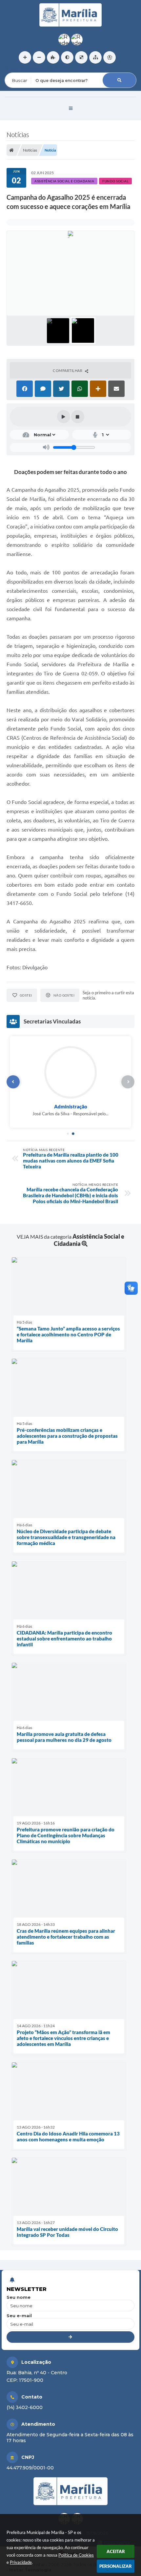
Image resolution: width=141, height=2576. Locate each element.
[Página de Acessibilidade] (110, 57)
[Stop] (78, 417)
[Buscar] (119, 80)
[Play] (64, 417)
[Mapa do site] (95, 57)
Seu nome (19, 2297)
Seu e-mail (19, 2316)
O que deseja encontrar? (31, 68)
